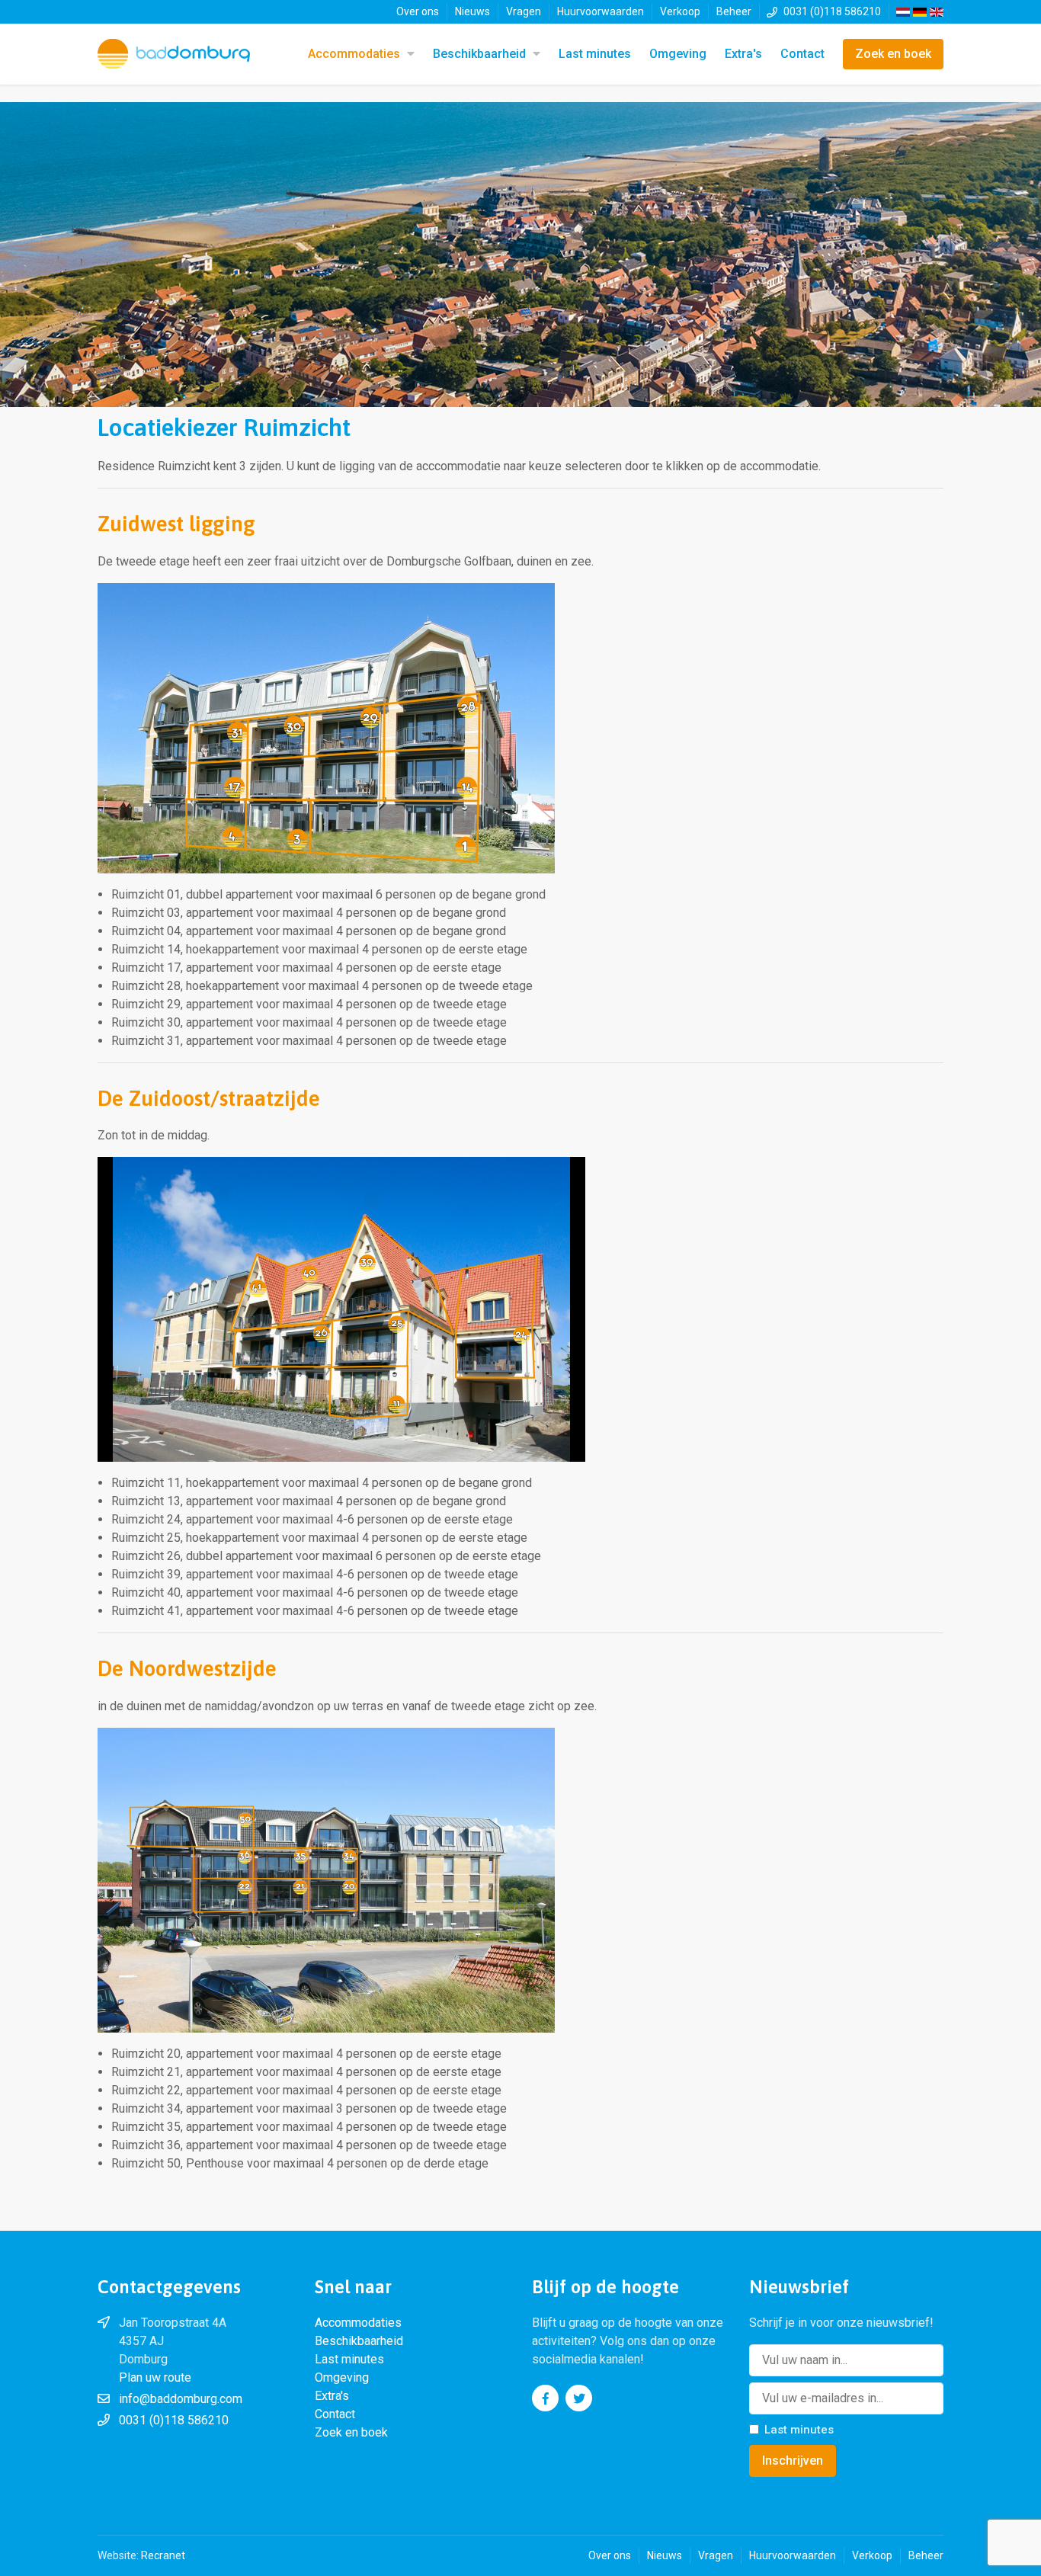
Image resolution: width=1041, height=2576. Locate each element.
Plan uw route (155, 2377)
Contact (802, 54)
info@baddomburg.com (181, 2399)
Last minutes (595, 54)
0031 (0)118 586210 (832, 11)
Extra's (743, 54)
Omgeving (678, 54)
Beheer (734, 11)
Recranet (163, 2555)
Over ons (418, 11)
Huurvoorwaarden (601, 11)
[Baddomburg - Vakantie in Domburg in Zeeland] (174, 54)
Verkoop (680, 11)
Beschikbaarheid (479, 54)
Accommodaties (354, 54)
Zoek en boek (893, 54)
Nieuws (472, 11)
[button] (409, 54)
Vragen (524, 11)
